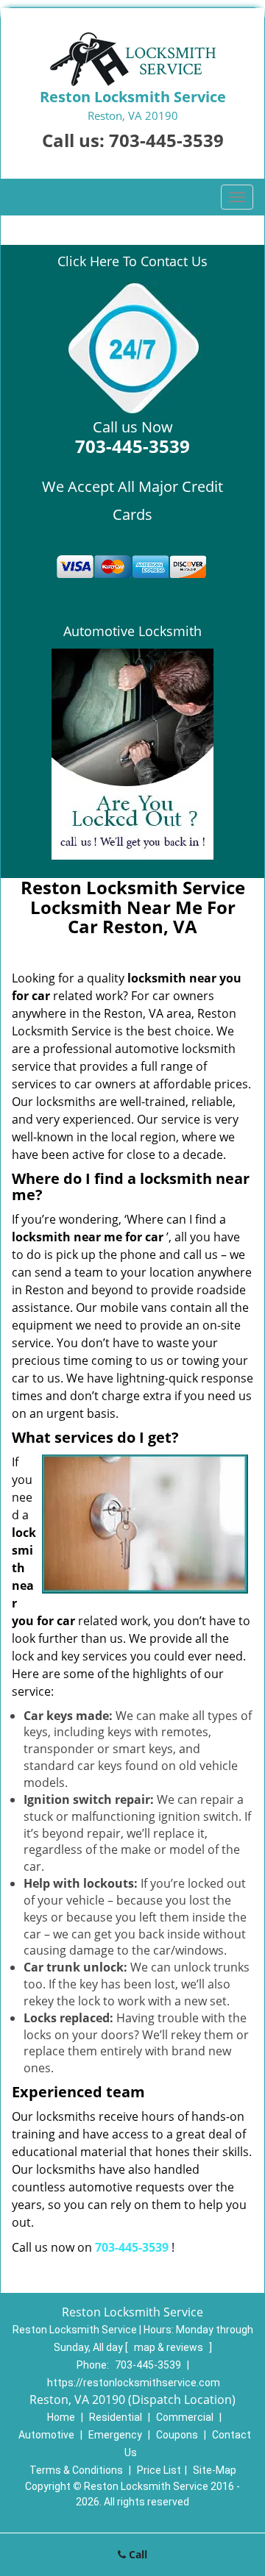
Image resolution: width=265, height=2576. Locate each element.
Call (137, 2554)
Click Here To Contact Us (132, 261)
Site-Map (215, 2470)
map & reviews (170, 2347)
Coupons (177, 2435)
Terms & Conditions (76, 2470)
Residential (116, 2417)
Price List (159, 2470)
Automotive (46, 2435)
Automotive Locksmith (132, 631)
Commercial (185, 2417)
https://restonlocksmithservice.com (134, 2383)
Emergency (115, 2435)
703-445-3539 (166, 140)
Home (61, 2417)
